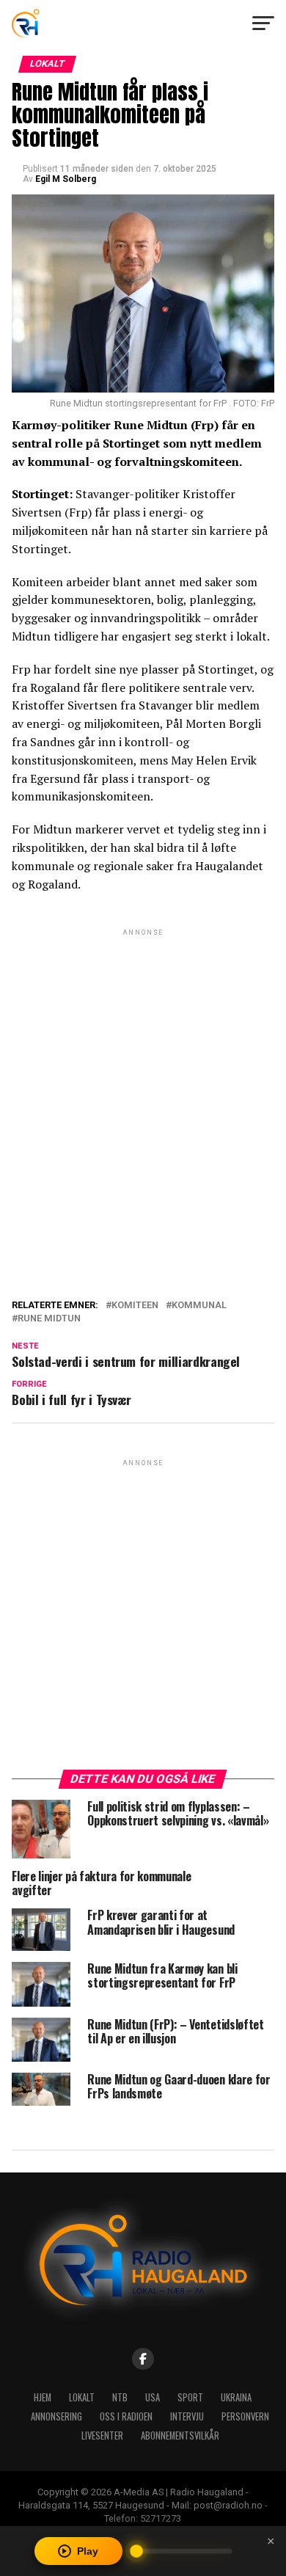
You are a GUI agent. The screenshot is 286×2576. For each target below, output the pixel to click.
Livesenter (102, 2435)
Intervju (187, 2416)
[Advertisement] (143, 1082)
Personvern (245, 2416)
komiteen (135, 1306)
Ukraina (236, 2397)
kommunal (199, 1306)
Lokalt (82, 2397)
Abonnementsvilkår (180, 2435)
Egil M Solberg (66, 179)
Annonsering (56, 2416)
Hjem (43, 2397)
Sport (190, 2397)
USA (153, 2397)
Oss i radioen (126, 2416)
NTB (120, 2397)
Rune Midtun (49, 1319)
